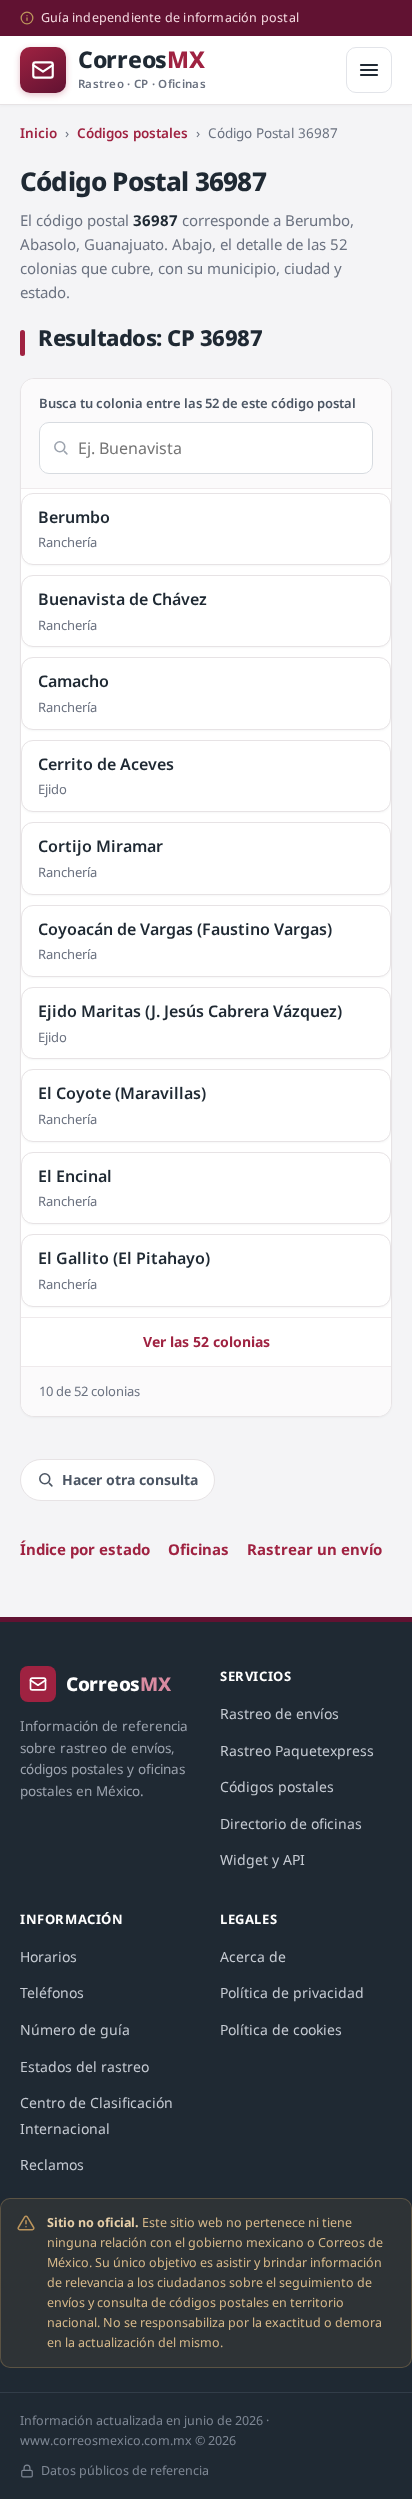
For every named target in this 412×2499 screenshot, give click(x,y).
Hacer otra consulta (130, 1479)
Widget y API (262, 1859)
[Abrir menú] (369, 70)
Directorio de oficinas (291, 1823)
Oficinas (198, 1549)
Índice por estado (85, 1549)
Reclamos (52, 2164)
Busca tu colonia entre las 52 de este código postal (197, 403)
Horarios (48, 1956)
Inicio (38, 133)
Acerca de (253, 1956)
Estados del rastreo (84, 2066)
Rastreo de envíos (279, 1713)
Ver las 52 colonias (206, 1341)
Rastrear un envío (314, 1549)
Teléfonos (52, 1992)
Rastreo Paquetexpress (297, 1750)
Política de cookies (281, 2029)
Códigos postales (132, 133)
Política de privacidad (292, 1992)
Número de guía (75, 2029)
